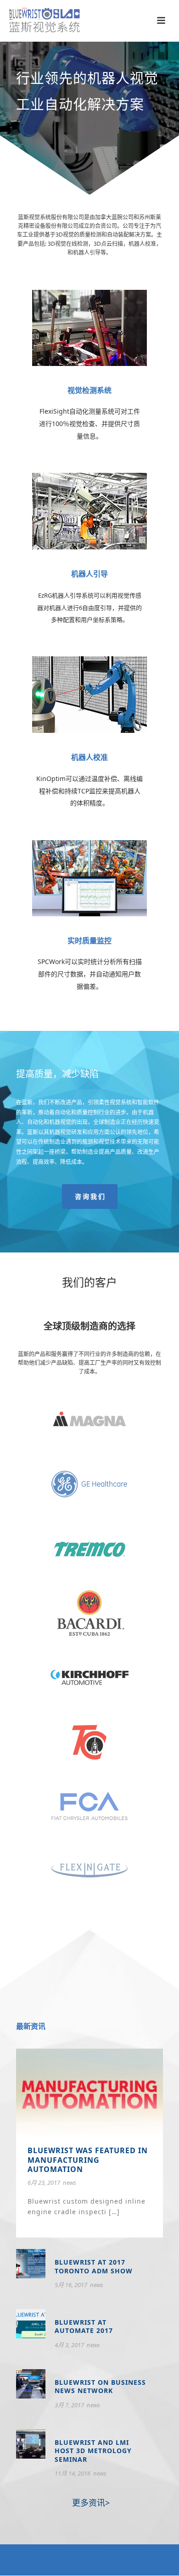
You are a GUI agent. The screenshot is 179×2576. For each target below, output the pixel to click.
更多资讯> (90, 2503)
